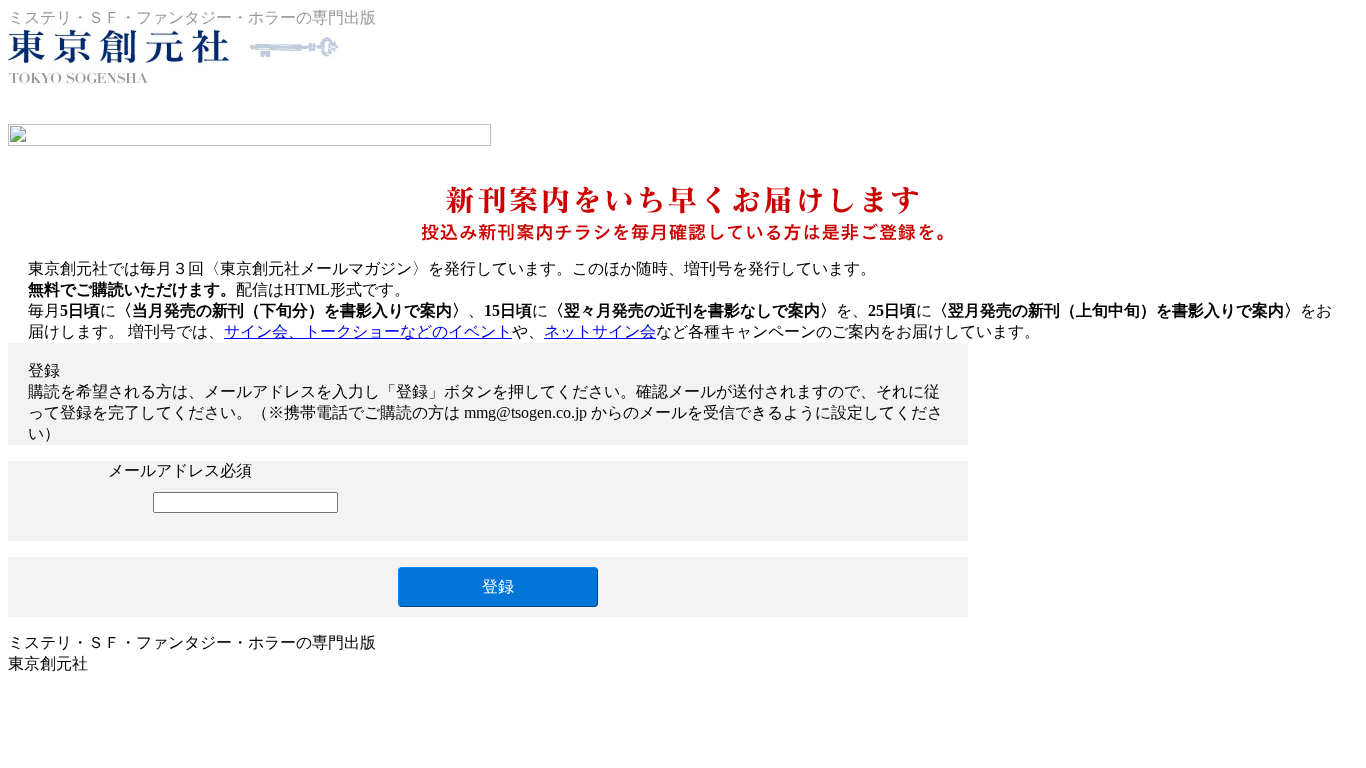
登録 (498, 586)
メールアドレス (164, 470)
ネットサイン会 (600, 331)
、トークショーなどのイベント (368, 331)
